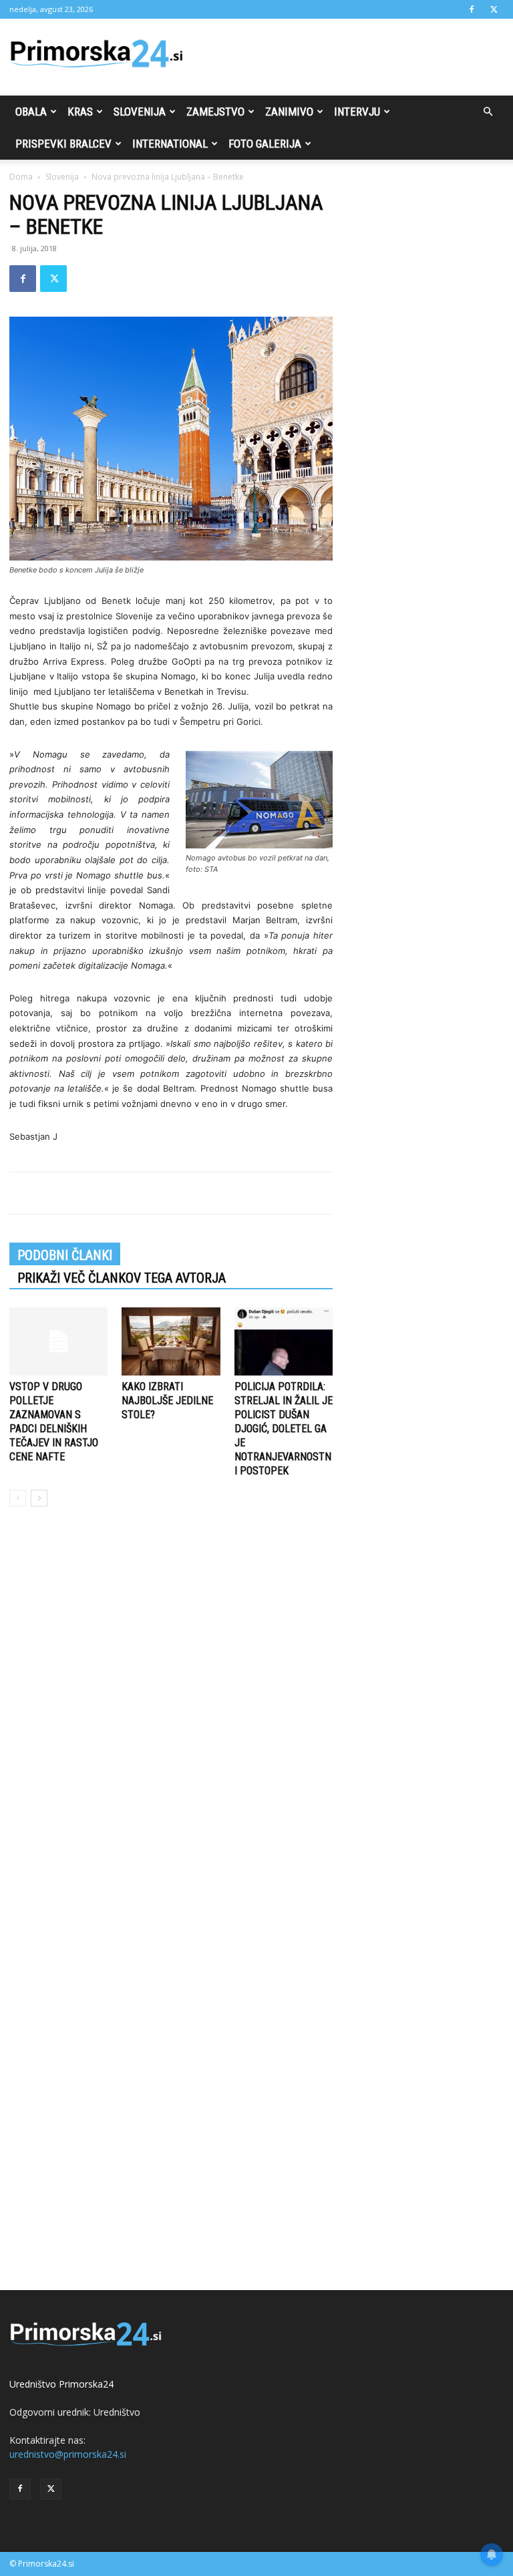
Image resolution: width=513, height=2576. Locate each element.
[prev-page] (18, 1498)
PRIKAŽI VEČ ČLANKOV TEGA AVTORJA (122, 1278)
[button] (488, 112)
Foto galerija (265, 144)
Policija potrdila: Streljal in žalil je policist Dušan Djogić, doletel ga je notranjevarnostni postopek (284, 1429)
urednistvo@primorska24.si (68, 2454)
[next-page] (39, 1498)
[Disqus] (171, 1720)
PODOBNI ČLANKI (65, 1255)
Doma (21, 177)
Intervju (357, 112)
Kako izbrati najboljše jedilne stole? (167, 1401)
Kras (80, 112)
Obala (31, 112)
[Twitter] (494, 9)
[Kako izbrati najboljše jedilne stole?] (171, 1341)
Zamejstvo (215, 112)
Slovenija (140, 112)
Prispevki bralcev (63, 144)
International (170, 144)
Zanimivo (289, 112)
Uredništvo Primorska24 (61, 2384)
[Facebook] (472, 9)
